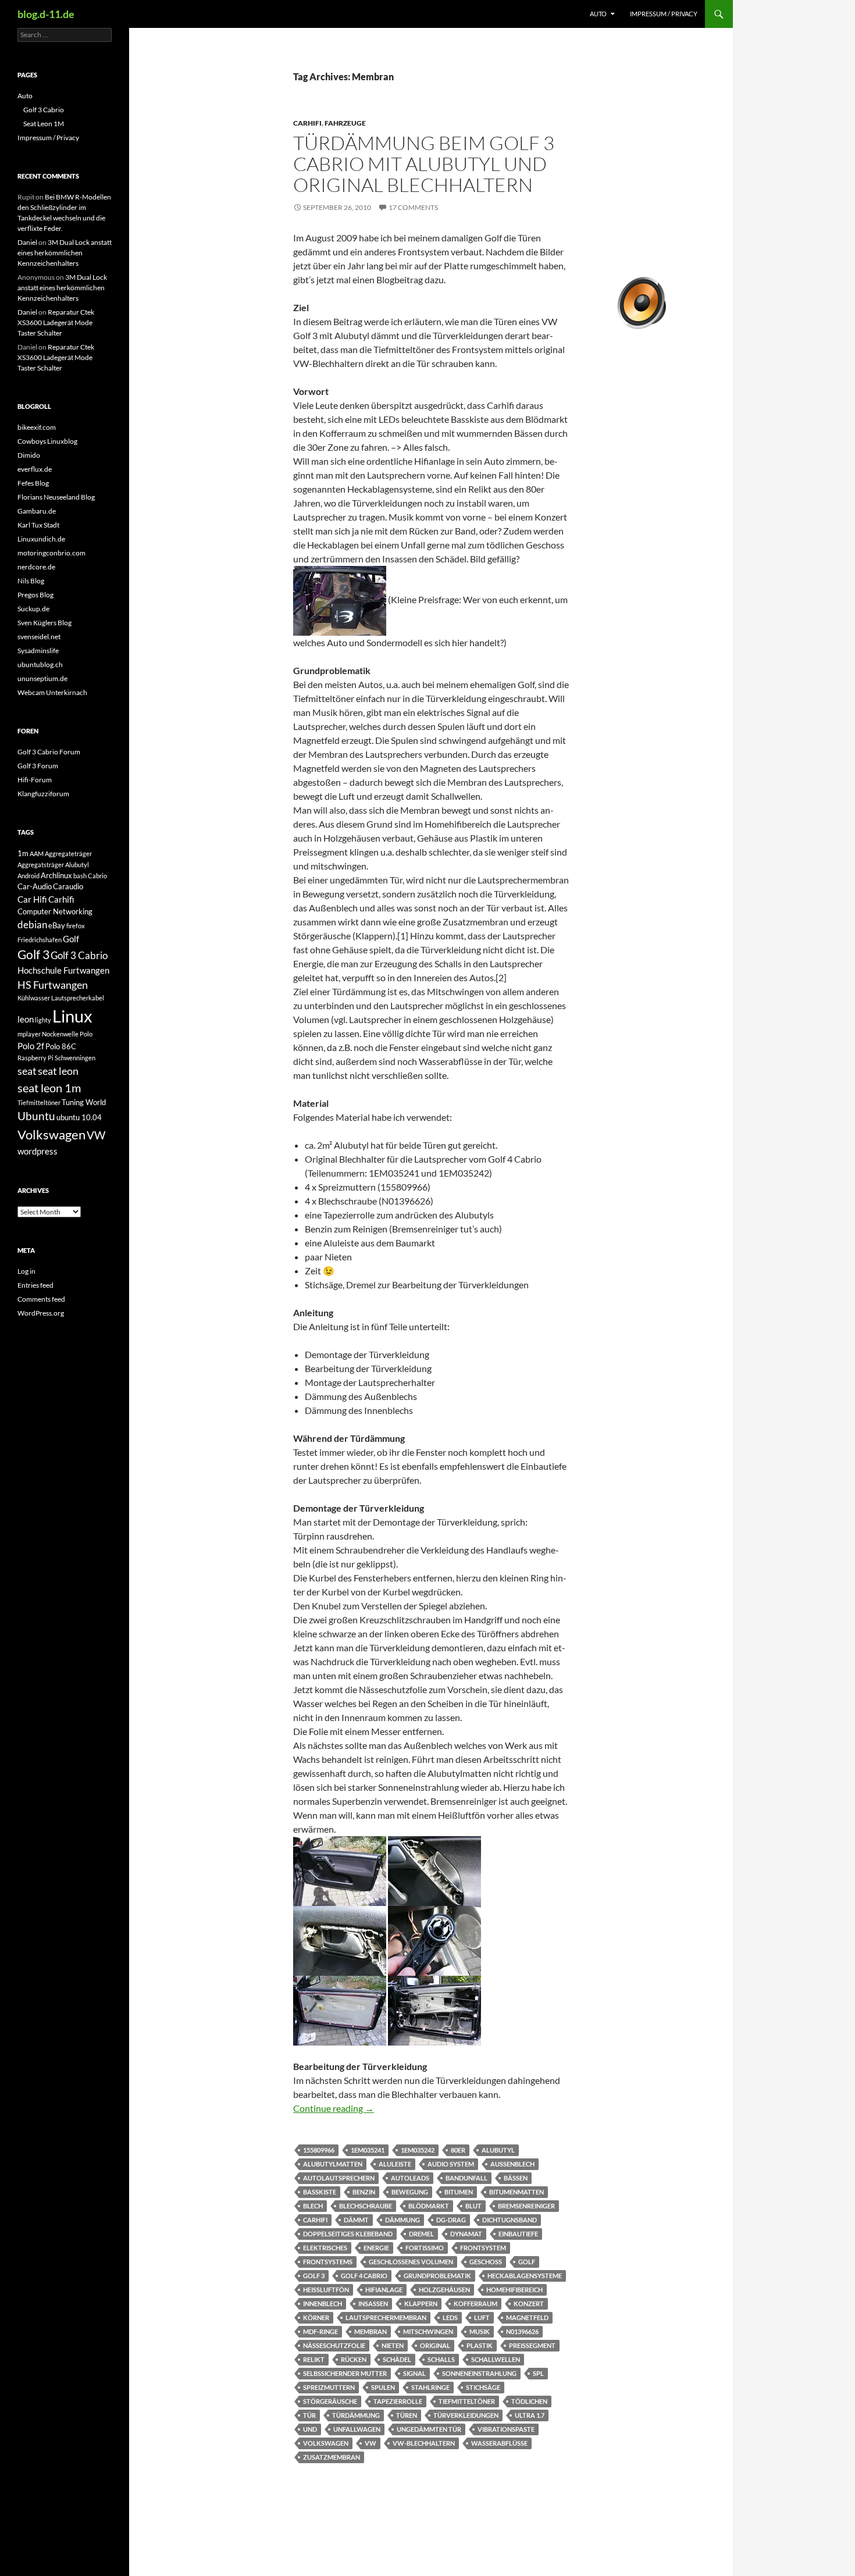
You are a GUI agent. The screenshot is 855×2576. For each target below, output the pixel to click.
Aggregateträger (68, 854)
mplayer (29, 1034)
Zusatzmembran (332, 2457)
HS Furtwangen (53, 985)
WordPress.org (41, 1313)
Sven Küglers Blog (44, 623)
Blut (473, 2206)
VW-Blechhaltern (424, 2443)
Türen (407, 2415)
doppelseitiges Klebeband (348, 2234)
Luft (482, 2317)
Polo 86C (61, 1046)
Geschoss (486, 2262)
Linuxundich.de (41, 539)
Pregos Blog (35, 595)
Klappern (421, 2304)
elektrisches (325, 2248)
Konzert (529, 2304)
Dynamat (466, 2234)
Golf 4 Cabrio (364, 2276)
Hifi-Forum (35, 780)
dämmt (356, 2220)
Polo (86, 1034)
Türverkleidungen (466, 2415)
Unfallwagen (357, 2429)
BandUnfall (466, 2178)
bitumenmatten (516, 2192)
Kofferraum (475, 2304)
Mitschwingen (428, 2331)
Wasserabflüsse (499, 2443)
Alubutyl (498, 2150)
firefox (76, 926)
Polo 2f (31, 1046)
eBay (57, 925)
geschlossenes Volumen (411, 2262)
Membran (370, 2331)
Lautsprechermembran (386, 2317)
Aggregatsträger (41, 865)
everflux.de (35, 469)
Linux (72, 1016)
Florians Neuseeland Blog (56, 497)
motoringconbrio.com (51, 553)
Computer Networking (55, 911)
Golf (527, 2262)
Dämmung (402, 2220)
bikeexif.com (37, 427)
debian (32, 924)
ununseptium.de (42, 678)
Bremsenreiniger (526, 2206)
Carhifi (307, 123)
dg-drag (451, 2220)
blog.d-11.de (46, 14)
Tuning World (84, 1102)
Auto (598, 14)
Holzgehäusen (444, 2290)
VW (370, 2443)
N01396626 (522, 2331)
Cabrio (97, 876)
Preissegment (532, 2345)
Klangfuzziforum (43, 794)
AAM (37, 854)
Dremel (421, 2234)
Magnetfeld (527, 2317)
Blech (313, 2206)
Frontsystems (328, 2262)
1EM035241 (368, 2150)
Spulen (383, 2387)
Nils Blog (31, 581)
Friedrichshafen (40, 940)
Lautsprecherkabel (78, 998)
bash (80, 876)
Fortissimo (425, 2248)
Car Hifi (32, 899)
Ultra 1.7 (530, 2415)
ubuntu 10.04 (79, 1117)
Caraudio (68, 886)
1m (23, 853)
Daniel (27, 242)
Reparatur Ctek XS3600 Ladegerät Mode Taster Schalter (56, 323)
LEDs (450, 2317)
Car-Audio (35, 886)
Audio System (451, 2164)
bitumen (459, 2192)
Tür (309, 2415)
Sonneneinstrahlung (479, 2373)
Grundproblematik (437, 2276)
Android (28, 876)
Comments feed (41, 1299)
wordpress (38, 1151)
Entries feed (35, 1285)
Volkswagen (326, 2443)
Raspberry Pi (35, 1058)
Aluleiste (395, 2164)
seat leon (58, 1071)
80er (458, 2150)
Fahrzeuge (345, 123)
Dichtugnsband (510, 2220)
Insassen (373, 2304)
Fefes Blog (33, 483)
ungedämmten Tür (429, 2429)
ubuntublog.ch (40, 665)
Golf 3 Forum (38, 766)
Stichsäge (483, 2387)
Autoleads (410, 2178)
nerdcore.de (36, 567)
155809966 (319, 2150)
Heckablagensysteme (525, 2276)
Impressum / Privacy (664, 14)
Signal (414, 2373)
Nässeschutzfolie (334, 2345)
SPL (538, 2373)
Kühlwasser (34, 998)
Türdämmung (356, 2415)
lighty (43, 1020)
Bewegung (410, 2192)
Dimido (29, 455)
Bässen (516, 2178)
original (435, 2345)
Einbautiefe (518, 2234)
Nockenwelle (60, 1034)
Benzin (364, 2192)
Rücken (354, 2359)
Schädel (397, 2359)
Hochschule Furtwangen (63, 970)
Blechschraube (366, 2206)
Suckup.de (33, 609)
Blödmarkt (429, 2206)
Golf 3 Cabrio (44, 110)
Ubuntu (36, 1116)
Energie (376, 2248)
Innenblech (323, 2304)
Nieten (393, 2345)
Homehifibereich (514, 2290)
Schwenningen (75, 1058)
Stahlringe (430, 2387)
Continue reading (334, 2108)
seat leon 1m (49, 1088)
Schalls (441, 2359)
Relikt (314, 2359)
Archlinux (56, 875)
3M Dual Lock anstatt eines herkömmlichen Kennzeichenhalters (65, 253)
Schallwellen (496, 2359)
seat (27, 1071)
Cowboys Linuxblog (47, 441)
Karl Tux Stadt (38, 525)
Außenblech (512, 2164)
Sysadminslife (38, 651)
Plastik (480, 2345)
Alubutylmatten (333, 2164)
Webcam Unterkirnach (52, 692)
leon (26, 1019)
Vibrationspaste (506, 2429)
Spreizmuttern (329, 2387)
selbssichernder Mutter (345, 2373)
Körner (316, 2317)
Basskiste (320, 2192)
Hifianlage (384, 2290)
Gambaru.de (37, 511)
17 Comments (413, 207)
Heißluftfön (326, 2290)
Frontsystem (483, 2248)
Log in (26, 1271)
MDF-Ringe (320, 2331)
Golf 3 (314, 2276)
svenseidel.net (39, 637)
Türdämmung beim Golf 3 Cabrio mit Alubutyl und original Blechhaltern (424, 164)
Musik (480, 2331)
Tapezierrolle (398, 2401)
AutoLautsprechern (339, 2178)
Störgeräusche (330, 2401)
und (310, 2429)
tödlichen (529, 2401)
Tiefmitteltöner (467, 2401)
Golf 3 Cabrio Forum (49, 752)
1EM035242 (418, 2150)
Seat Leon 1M (44, 124)
